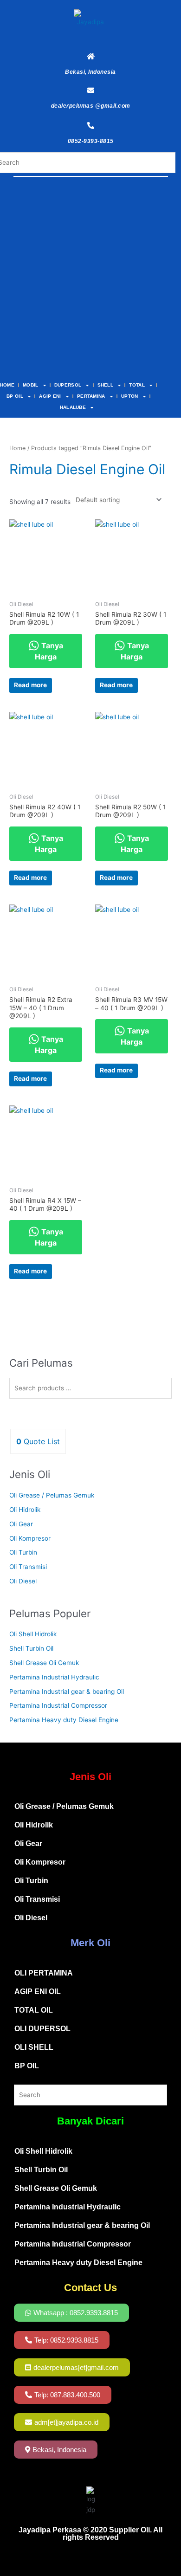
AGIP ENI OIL (38, 1992)
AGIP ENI (50, 396)
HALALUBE (73, 407)
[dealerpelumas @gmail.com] (91, 90)
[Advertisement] (90, 280)
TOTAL (137, 385)
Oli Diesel (23, 1581)
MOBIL (31, 385)
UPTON (130, 396)
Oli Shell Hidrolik (33, 1634)
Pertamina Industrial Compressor (58, 1705)
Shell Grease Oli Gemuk (44, 1663)
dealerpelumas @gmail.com (91, 106)
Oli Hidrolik (25, 1510)
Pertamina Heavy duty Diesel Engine (64, 1720)
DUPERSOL (68, 385)
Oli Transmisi (28, 1567)
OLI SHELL (34, 2047)
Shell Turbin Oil (31, 1648)
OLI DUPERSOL (42, 2029)
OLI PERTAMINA (44, 1973)
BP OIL (15, 396)
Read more (30, 685)
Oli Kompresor (30, 1538)
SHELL (106, 385)
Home (17, 448)
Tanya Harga (49, 651)
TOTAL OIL (34, 2010)
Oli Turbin (23, 1552)
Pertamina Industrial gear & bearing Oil (67, 1692)
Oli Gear (21, 1524)
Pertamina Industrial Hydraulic (54, 1677)
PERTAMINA (91, 396)
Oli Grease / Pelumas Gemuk (52, 1495)
